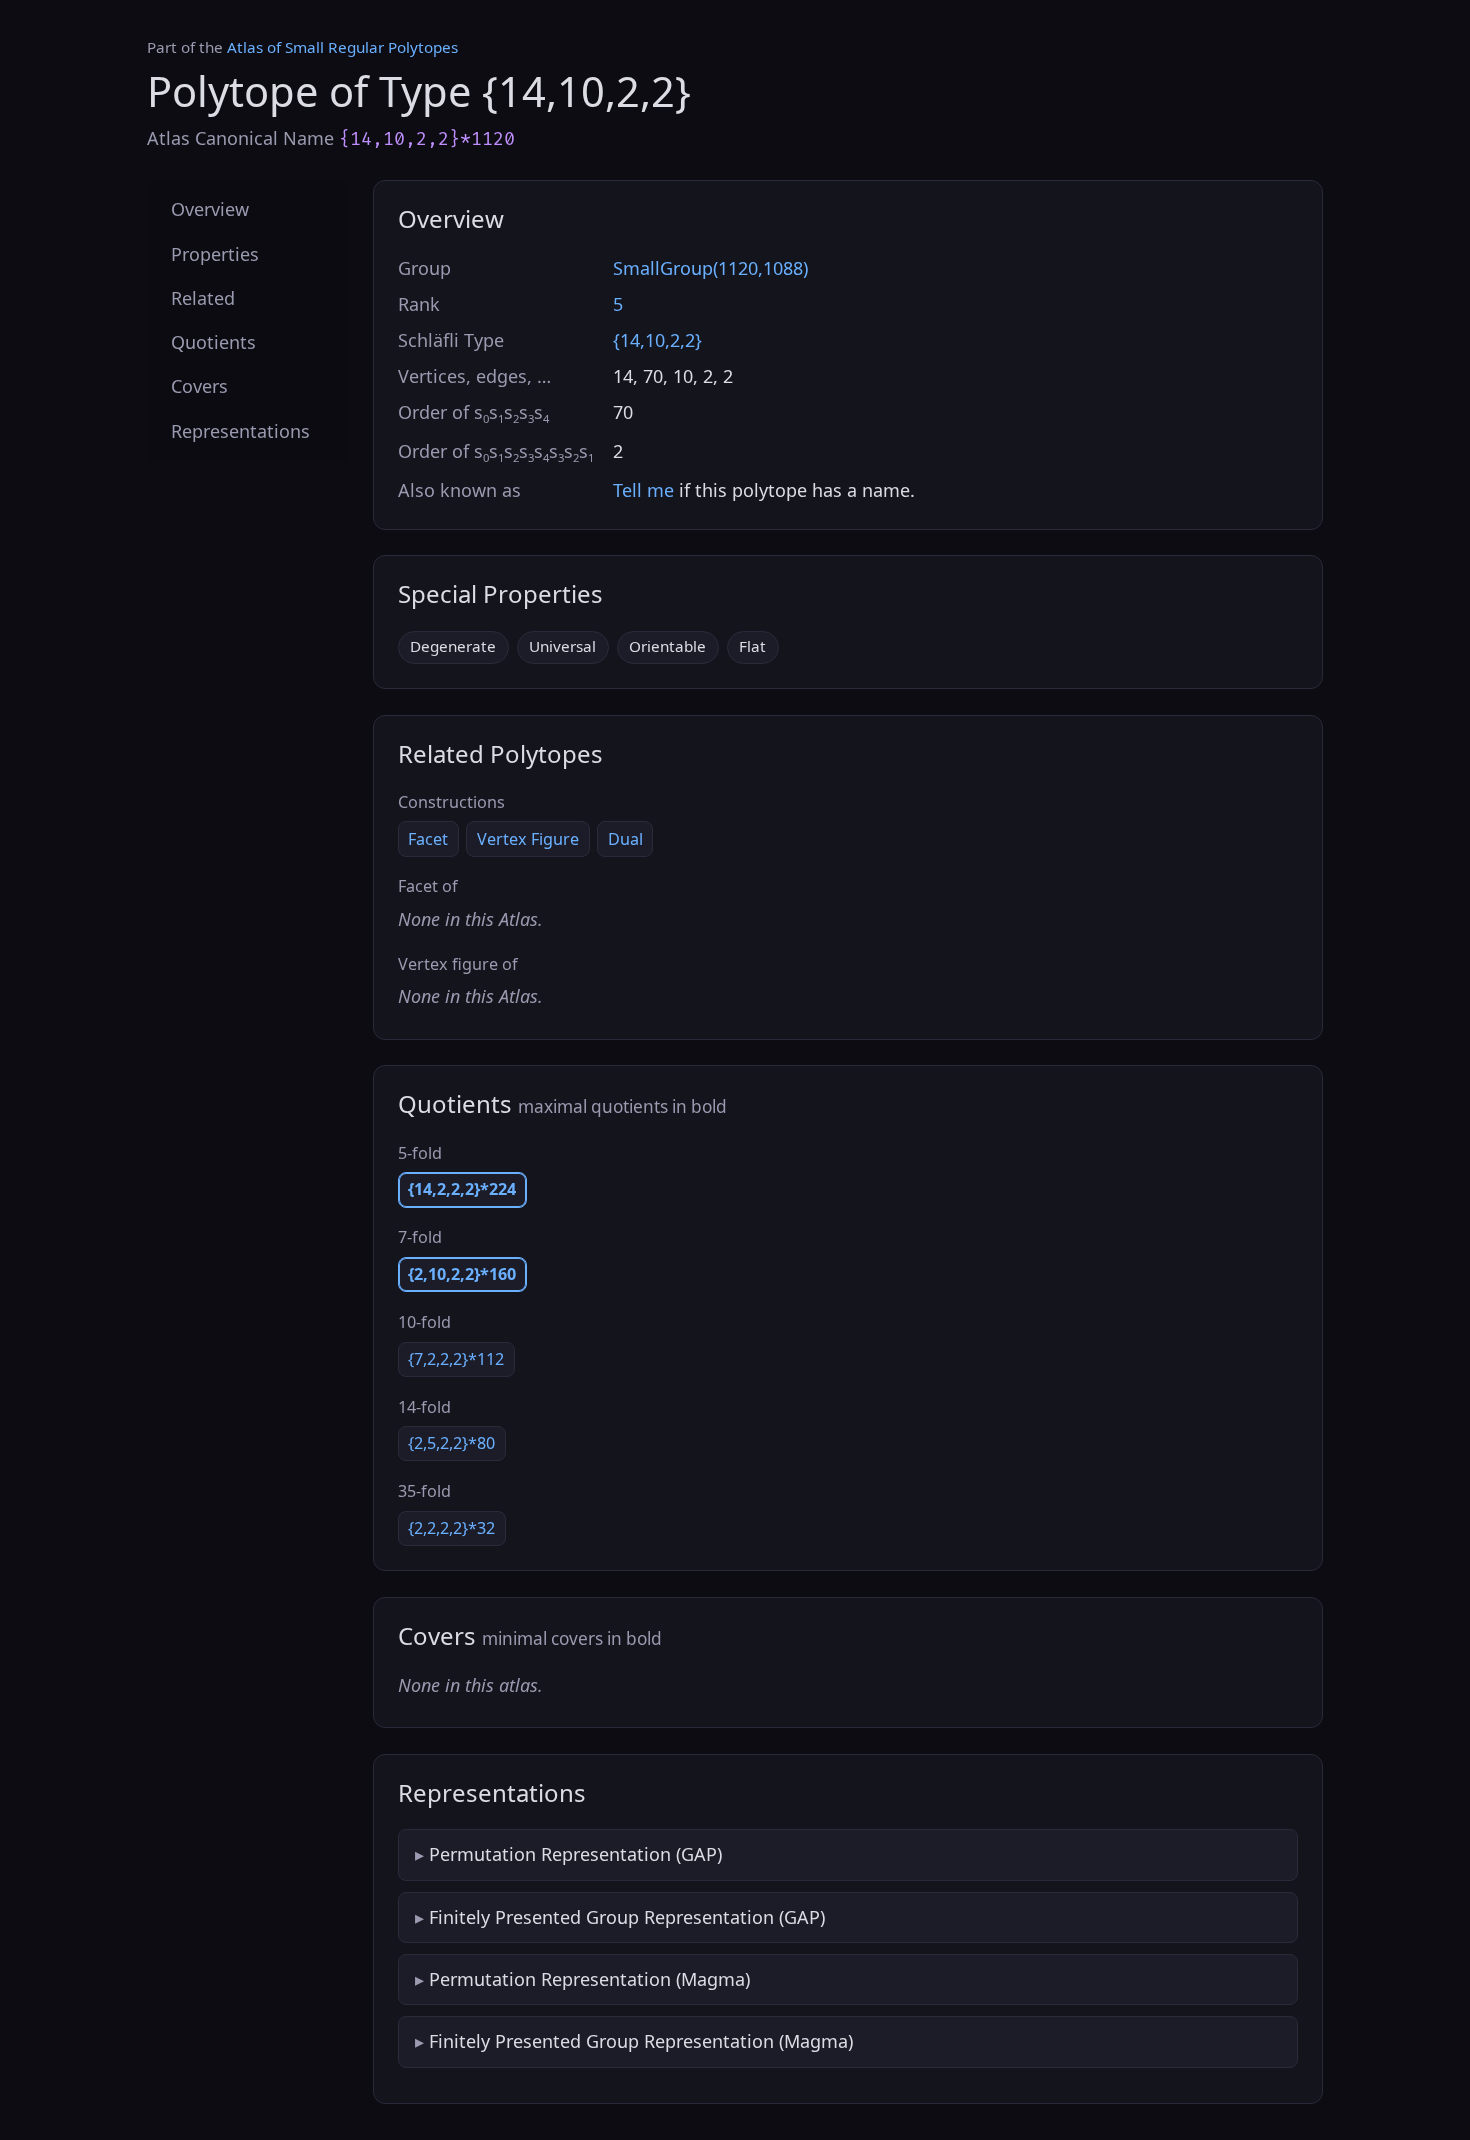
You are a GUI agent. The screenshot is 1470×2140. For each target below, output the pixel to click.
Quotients (213, 342)
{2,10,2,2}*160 (462, 1274)
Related (203, 297)
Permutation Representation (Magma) (589, 1979)
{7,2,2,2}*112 (456, 1359)
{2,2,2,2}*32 (451, 1528)
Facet (428, 839)
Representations (240, 430)
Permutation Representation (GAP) (575, 1854)
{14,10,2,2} (657, 340)
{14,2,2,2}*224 (462, 1189)
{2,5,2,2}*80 (451, 1443)
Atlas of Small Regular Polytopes (342, 47)
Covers (199, 386)
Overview (210, 209)
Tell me (643, 490)
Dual (625, 839)
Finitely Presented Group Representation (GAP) (627, 1917)
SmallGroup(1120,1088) (710, 268)
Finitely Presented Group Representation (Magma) (641, 2041)
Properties (215, 253)
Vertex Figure (528, 839)
